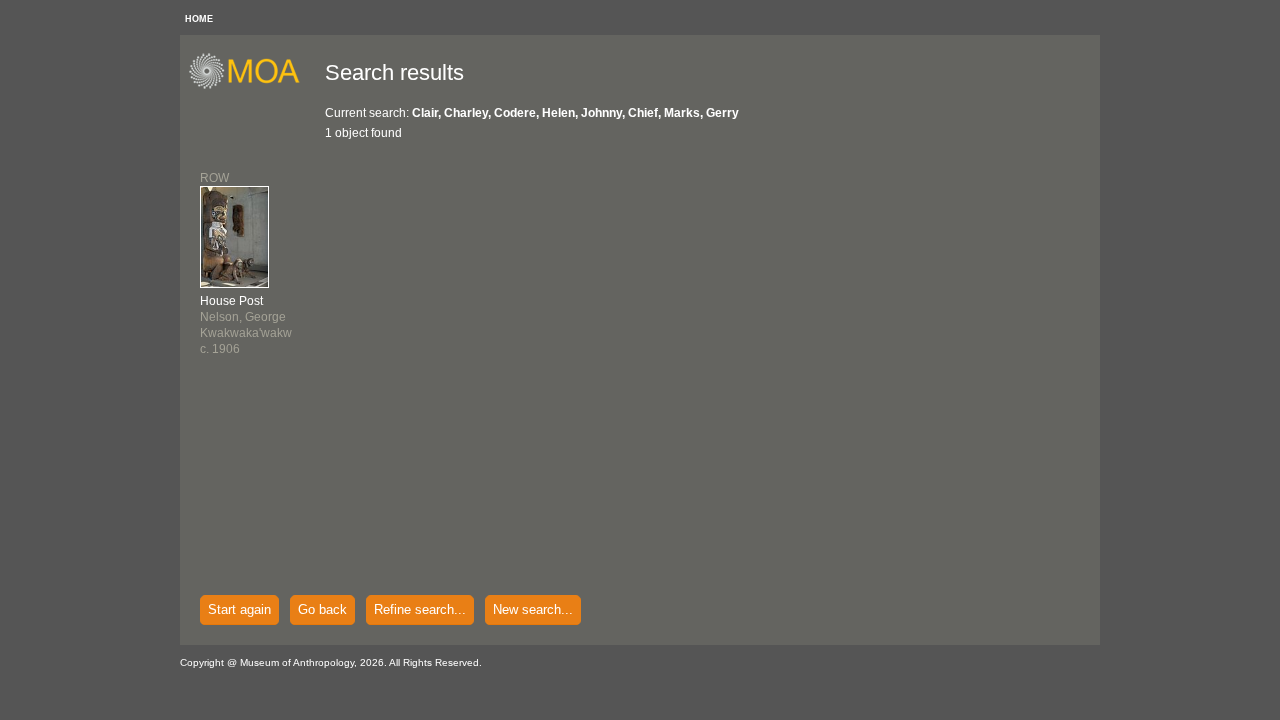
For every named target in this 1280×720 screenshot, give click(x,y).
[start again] (251, 86)
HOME (199, 19)
